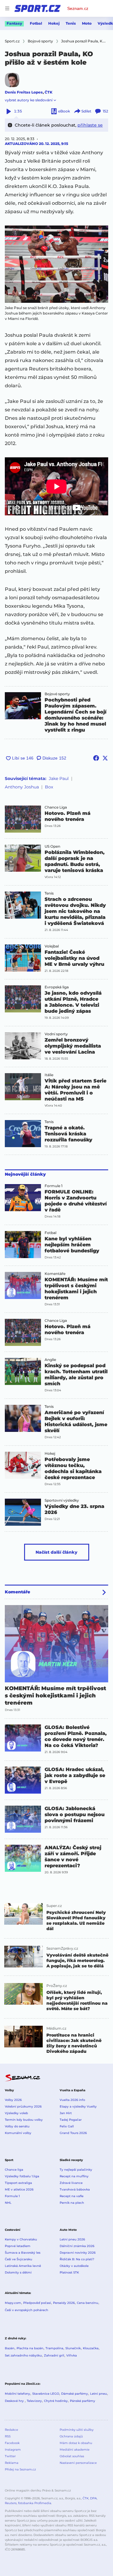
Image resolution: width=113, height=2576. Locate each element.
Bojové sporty (57, 694)
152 (105, 111)
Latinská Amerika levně (23, 2266)
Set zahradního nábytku (23, 2355)
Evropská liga (57, 987)
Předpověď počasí (37, 2303)
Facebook (12, 2443)
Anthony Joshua (22, 787)
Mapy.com (13, 2303)
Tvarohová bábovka (75, 2189)
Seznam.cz (78, 8)
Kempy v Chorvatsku (21, 2239)
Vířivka (72, 2355)
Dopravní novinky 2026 (78, 2253)
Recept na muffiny (74, 2176)
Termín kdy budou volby (24, 2120)
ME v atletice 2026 (19, 2189)
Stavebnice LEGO (46, 2394)
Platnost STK (69, 2272)
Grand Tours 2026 (73, 2133)
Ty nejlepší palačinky (76, 2170)
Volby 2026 (13, 2100)
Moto (87, 23)
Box (49, 787)
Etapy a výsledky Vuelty (78, 2106)
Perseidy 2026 (64, 2303)
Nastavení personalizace (78, 2463)
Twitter (10, 2456)
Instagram (13, 2450)
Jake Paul (59, 778)
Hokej (54, 23)
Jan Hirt (66, 2113)
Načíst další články (56, 1552)
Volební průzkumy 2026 (23, 2106)
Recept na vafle (72, 2196)
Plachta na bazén (30, 2348)
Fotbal (36, 23)
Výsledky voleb (16, 2113)
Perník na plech (72, 2203)
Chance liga (14, 2170)
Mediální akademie (75, 2450)
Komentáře (55, 1274)
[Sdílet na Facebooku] (96, 758)
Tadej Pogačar (71, 2120)
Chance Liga (56, 807)
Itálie (49, 1075)
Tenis (71, 23)
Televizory (34, 2401)
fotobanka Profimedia (35, 2503)
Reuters (11, 2503)
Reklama (12, 2463)
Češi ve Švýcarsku (19, 2259)
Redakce (11, 2430)
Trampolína (54, 2348)
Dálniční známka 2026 (77, 2246)
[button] (56, 264)
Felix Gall (67, 2126)
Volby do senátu (17, 2126)
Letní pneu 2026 (72, 2239)
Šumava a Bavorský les (23, 2253)
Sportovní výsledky (62, 1500)
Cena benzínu (88, 2303)
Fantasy (14, 23)
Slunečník (73, 2348)
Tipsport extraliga (18, 2183)
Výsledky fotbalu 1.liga (22, 2176)
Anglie (50, 1360)
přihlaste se (90, 125)
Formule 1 (53, 1186)
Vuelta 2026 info (72, 2100)
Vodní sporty (56, 1034)
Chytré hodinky (56, 2401)
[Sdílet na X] (105, 758)
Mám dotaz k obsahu (76, 2443)
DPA (93, 2498)
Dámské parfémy (75, 2394)
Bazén (10, 2348)
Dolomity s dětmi (18, 2272)
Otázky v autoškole (74, 2266)
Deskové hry (15, 2401)
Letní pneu (99, 2394)
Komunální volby (18, 2133)
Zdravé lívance (71, 2183)
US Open (52, 846)
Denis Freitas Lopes (24, 92)
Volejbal (52, 946)
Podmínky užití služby (77, 2430)
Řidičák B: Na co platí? (77, 2259)
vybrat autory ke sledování (29, 100)
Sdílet (86, 111)
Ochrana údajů (71, 2436)
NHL (8, 2203)
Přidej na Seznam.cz (20, 2469)
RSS (8, 2436)
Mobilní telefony (17, 2394)
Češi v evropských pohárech (27, 2310)
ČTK (49, 92)
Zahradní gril (54, 2355)
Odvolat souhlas (72, 2456)
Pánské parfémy (83, 2401)
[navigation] (7, 8)
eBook (64, 111)
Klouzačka (91, 2348)
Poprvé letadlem (18, 2246)
